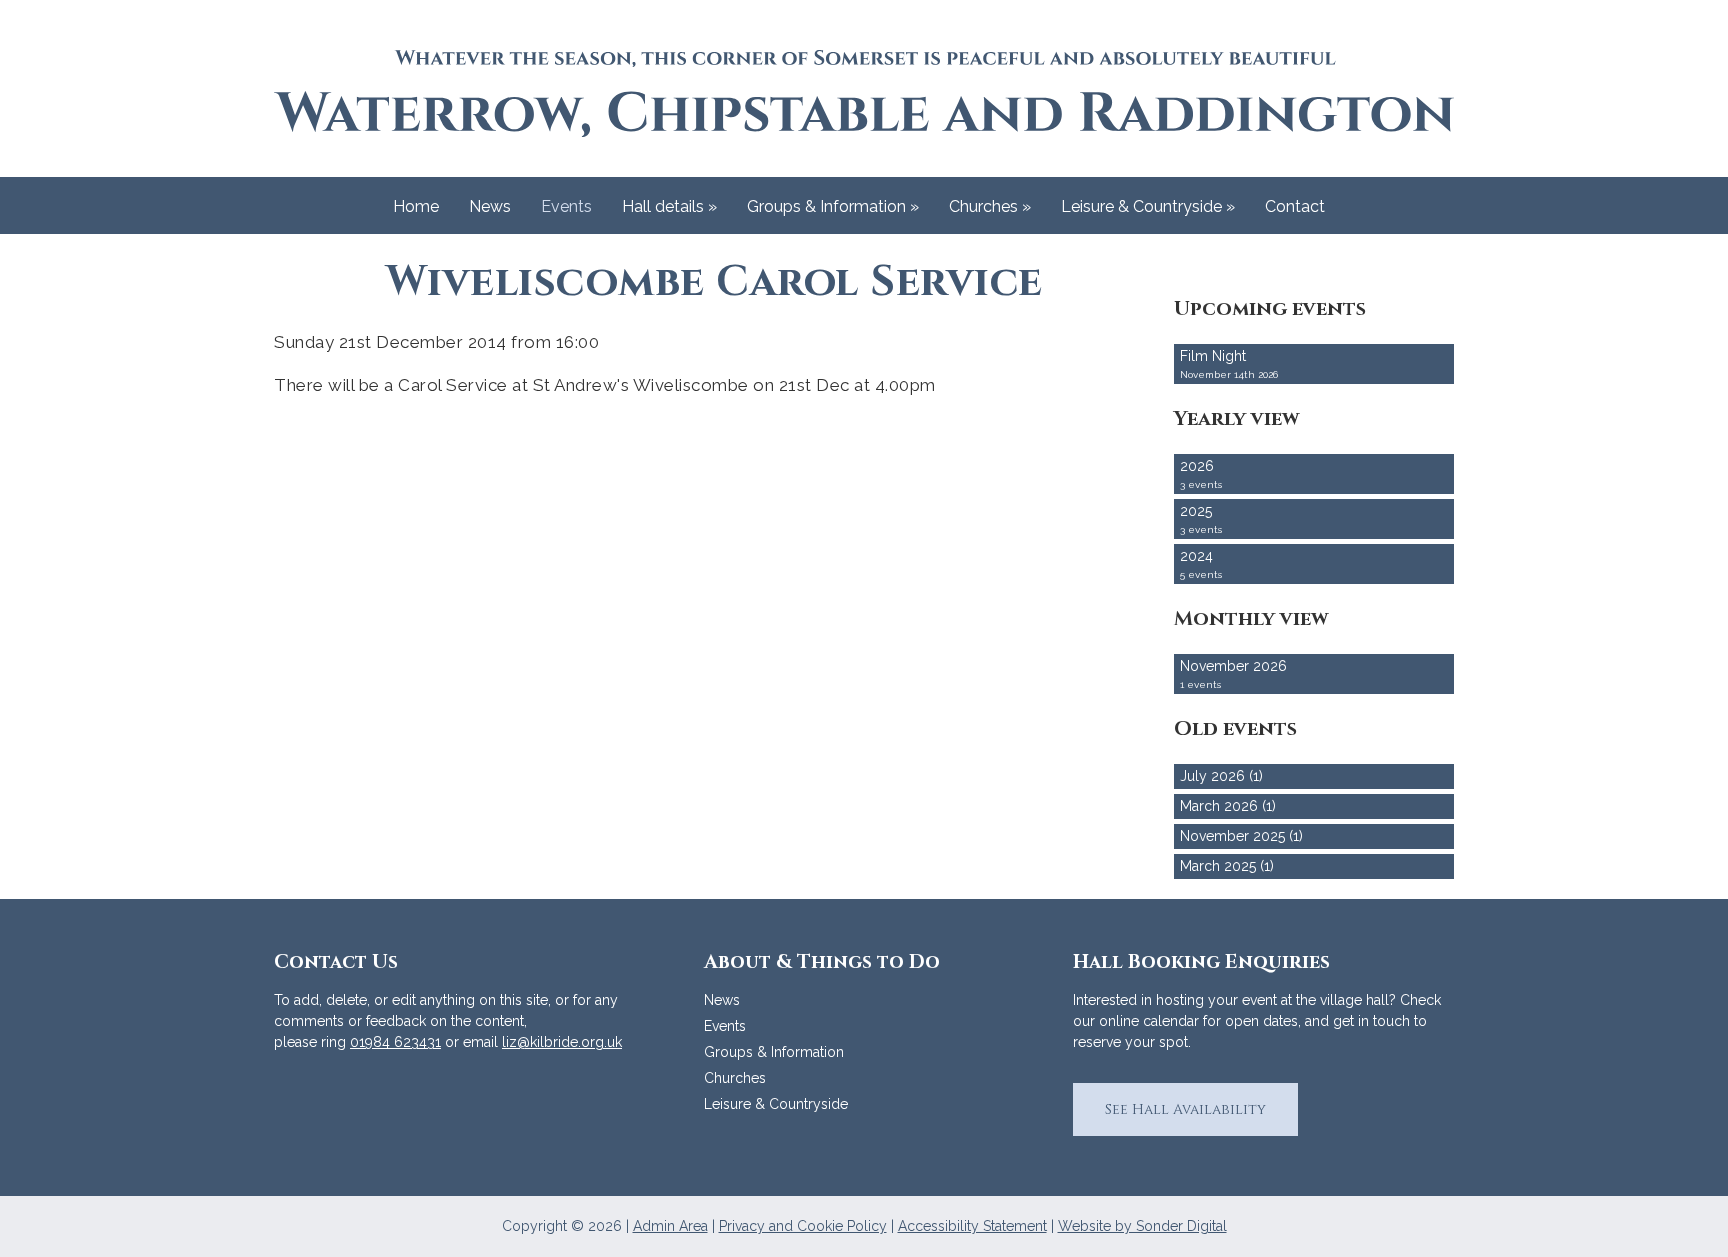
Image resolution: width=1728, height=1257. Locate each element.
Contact (1295, 206)
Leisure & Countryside (1148, 206)
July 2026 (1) (1221, 776)
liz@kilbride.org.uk (562, 1042)
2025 (1201, 519)
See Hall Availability (1185, 1109)
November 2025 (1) (1241, 836)
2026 (1201, 474)
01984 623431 (395, 1042)
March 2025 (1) (1227, 866)
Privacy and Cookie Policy (803, 1226)
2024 (1201, 564)
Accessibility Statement (972, 1226)
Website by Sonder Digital (1142, 1226)
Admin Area (670, 1226)
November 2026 (1233, 674)
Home (416, 206)
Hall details (669, 206)
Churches (990, 206)
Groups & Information (833, 206)
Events (566, 206)
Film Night (1229, 364)
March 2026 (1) (1228, 806)
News (490, 206)
